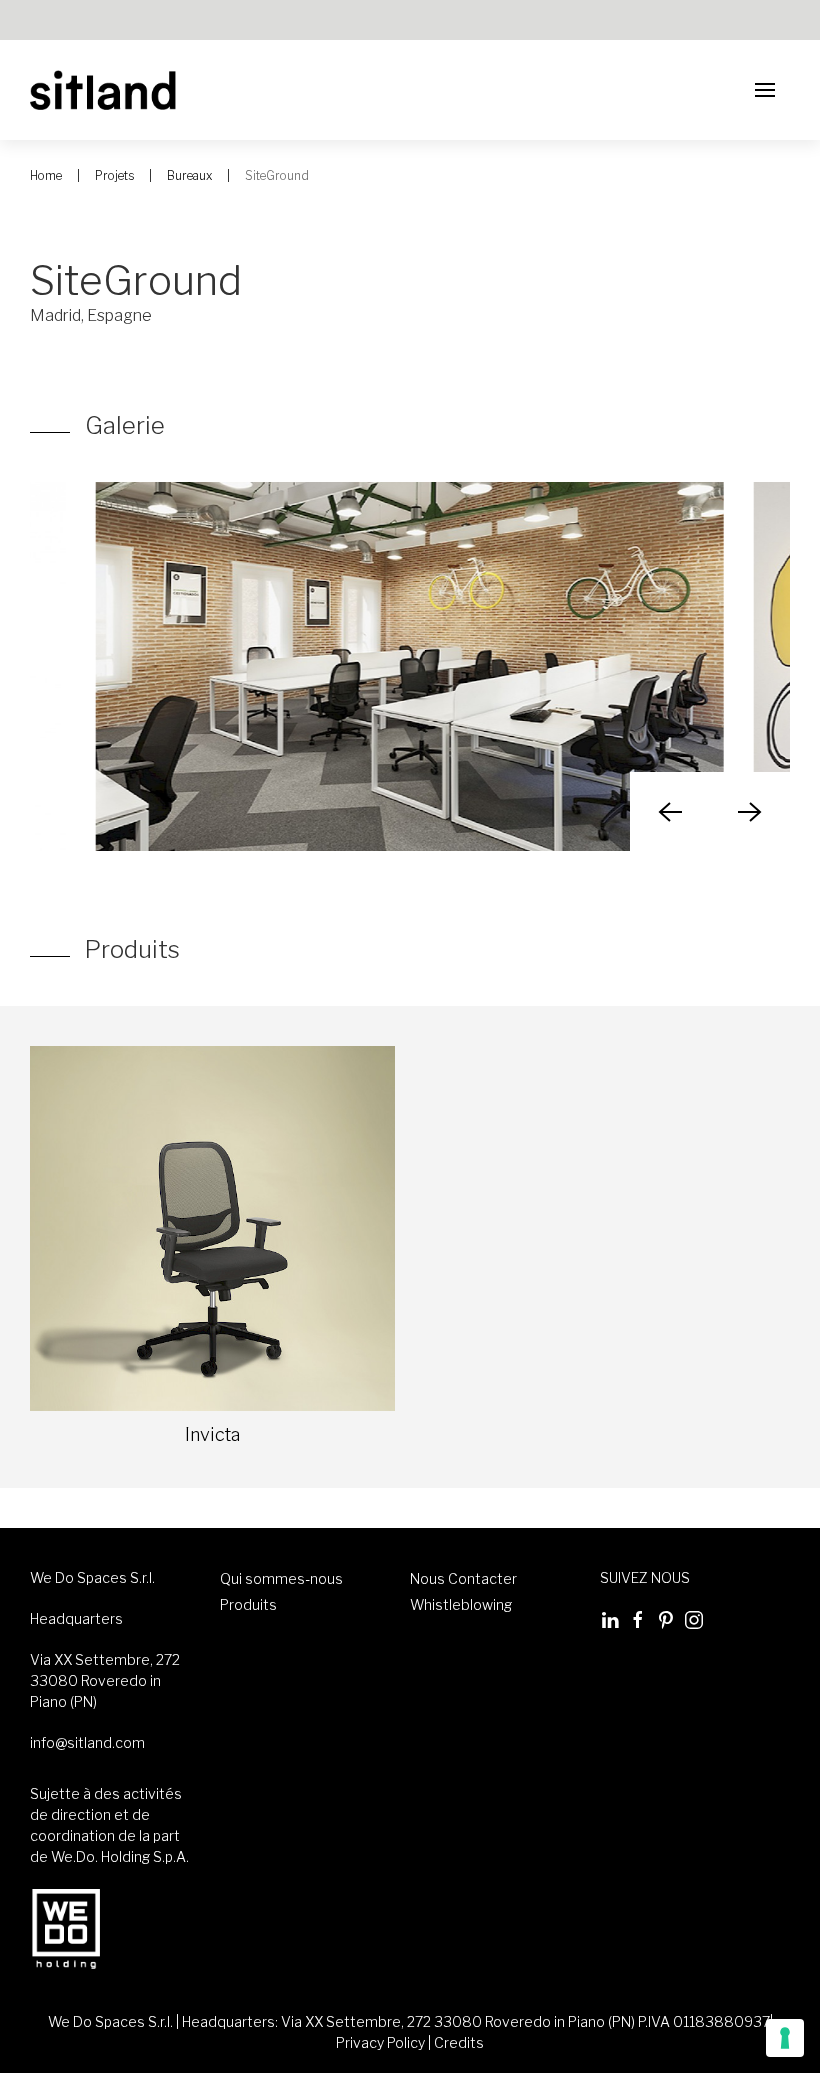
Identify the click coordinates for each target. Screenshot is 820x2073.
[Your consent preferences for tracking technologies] (785, 2038)
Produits (248, 1604)
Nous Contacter (463, 1578)
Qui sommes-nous (281, 1578)
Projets (114, 175)
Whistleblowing (461, 1604)
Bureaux (189, 175)
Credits (459, 2042)
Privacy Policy (380, 2042)
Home (46, 175)
